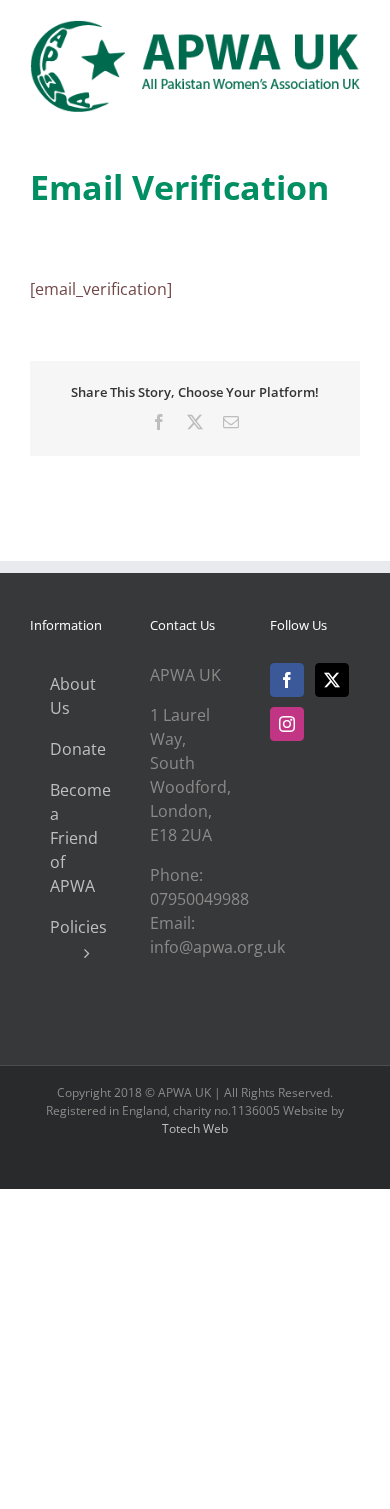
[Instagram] (287, 724)
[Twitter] (332, 680)
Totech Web (195, 1128)
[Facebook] (287, 680)
